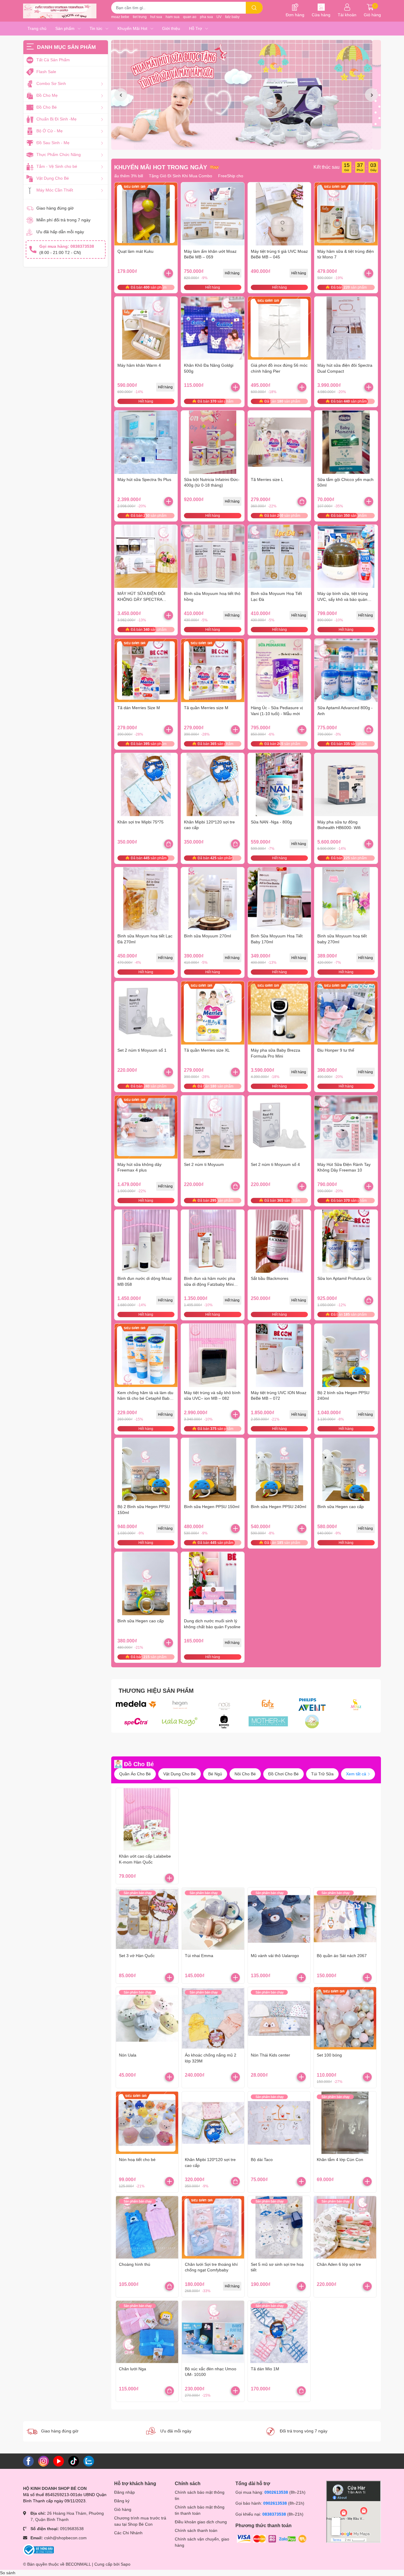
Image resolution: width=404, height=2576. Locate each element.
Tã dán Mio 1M (265, 2369)
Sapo (126, 2564)
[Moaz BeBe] (356, 1705)
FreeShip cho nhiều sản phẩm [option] (228, 176)
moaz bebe (120, 17)
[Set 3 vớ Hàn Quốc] (147, 1919)
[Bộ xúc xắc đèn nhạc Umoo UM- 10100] (213, 2332)
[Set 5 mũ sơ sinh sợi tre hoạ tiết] (279, 2227)
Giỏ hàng (123, 2509)
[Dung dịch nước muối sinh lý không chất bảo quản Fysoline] (213, 1584)
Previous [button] (121, 95)
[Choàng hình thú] (147, 2227)
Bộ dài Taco (262, 2160)
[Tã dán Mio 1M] (279, 2332)
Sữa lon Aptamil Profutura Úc (344, 1278)
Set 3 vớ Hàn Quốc (137, 1956)
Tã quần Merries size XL (207, 1050)
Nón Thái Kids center (270, 2055)
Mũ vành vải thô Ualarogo (275, 1956)
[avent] (312, 1705)
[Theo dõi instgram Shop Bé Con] (43, 2461)
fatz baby (232, 17)
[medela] (136, 1705)
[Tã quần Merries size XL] (213, 1013)
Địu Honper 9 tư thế (336, 1050)
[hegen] (180, 1705)
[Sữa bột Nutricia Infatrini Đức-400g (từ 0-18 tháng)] (213, 442)
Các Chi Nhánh (128, 2533)
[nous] (224, 1705)
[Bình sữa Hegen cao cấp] (346, 1470)
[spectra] (136, 1721)
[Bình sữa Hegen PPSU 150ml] (213, 1470)
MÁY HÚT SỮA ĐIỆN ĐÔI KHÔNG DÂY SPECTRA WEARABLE (141, 599)
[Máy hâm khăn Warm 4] (146, 328)
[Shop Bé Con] (60, 11)
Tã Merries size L (267, 480)
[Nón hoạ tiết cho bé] (147, 2123)
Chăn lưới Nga (132, 2369)
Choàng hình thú (135, 2264)
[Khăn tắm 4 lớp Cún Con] (345, 2123)
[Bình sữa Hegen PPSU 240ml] (279, 1470)
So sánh (8, 2573)
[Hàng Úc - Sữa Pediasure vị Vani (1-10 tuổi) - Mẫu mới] (279, 670)
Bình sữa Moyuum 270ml (207, 936)
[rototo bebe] (224, 1721)
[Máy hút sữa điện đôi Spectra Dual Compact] (346, 328)
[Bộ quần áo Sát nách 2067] (345, 1919)
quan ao (190, 17)
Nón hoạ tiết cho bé (137, 2160)
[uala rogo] (180, 1721)
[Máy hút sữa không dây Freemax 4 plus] (146, 1127)
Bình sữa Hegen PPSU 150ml (212, 1507)
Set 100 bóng (329, 2055)
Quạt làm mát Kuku (135, 251)
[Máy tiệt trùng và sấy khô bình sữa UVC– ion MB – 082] (213, 1355)
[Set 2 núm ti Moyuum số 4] (279, 1127)
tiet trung (140, 17)
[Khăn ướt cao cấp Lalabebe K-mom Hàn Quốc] (147, 1819)
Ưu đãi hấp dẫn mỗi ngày (60, 232)
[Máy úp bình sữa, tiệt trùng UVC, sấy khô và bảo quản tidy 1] (346, 556)
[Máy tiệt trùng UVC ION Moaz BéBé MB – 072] (279, 1355)
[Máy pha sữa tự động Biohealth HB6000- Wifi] (346, 785)
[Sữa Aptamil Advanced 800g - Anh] (346, 670)
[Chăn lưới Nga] (147, 2332)
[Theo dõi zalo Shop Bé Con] (89, 2461)
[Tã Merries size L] (279, 442)
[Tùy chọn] (302, 501)
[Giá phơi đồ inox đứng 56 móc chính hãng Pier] (279, 328)
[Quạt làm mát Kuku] (146, 214)
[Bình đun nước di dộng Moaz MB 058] (146, 1241)
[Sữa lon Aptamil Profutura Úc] (346, 1241)
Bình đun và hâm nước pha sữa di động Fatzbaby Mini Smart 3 (210, 1284)
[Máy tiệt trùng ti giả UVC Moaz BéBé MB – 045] (279, 214)
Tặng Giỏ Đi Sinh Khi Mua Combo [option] (162, 176)
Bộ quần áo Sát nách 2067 (342, 1956)
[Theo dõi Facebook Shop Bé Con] (28, 2461)
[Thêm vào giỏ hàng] (169, 273)
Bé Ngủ (215, 1774)
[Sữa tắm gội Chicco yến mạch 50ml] (346, 442)
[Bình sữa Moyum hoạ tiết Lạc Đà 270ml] (146, 899)
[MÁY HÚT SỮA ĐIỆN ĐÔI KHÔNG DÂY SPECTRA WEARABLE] (146, 556)
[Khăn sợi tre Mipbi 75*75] (146, 785)
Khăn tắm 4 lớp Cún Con (340, 2160)
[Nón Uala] (147, 2018)
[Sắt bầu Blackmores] (279, 1241)
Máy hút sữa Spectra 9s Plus (144, 480)
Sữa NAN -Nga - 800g (271, 822)
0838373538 (274, 2514)
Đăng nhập (125, 2492)
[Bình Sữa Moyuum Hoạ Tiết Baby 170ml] (279, 899)
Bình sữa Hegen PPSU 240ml (278, 1507)
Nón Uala (128, 2055)
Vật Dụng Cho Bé (180, 1774)
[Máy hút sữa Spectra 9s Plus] (146, 442)
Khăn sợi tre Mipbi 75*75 (140, 822)
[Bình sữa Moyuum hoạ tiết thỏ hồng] (213, 556)
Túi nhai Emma (199, 1956)
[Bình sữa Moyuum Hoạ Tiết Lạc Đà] (279, 556)
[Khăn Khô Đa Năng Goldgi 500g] (213, 328)
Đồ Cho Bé (139, 1764)
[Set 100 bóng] (345, 2018)
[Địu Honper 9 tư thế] (346, 1013)
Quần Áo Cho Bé (135, 1774)
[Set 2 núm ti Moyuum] (213, 1127)
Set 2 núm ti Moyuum (204, 1164)
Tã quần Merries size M (206, 708)
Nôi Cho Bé (245, 1774)
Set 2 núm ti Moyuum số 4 (275, 1164)
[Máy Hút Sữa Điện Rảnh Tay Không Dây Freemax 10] (346, 1127)
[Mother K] (268, 1721)
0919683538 (72, 2529)
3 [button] (253, 143)
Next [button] (371, 95)
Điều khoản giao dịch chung (201, 2522)
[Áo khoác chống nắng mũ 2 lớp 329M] (213, 2018)
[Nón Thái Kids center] (279, 2018)
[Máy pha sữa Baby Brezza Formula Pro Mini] (279, 1013)
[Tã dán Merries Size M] (146, 670)
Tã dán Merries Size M (139, 708)
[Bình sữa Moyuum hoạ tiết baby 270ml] (346, 899)
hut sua (156, 17)
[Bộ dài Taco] (279, 2123)
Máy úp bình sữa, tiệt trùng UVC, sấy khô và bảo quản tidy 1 (343, 599)
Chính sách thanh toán (196, 2530)
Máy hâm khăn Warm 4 (139, 365)
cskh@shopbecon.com (65, 2538)
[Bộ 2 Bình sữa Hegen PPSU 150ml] (146, 1470)
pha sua (206, 17)
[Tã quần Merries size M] (213, 670)
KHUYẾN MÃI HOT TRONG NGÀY (161, 167)
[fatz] (268, 1705)
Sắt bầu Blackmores (270, 1278)
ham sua (173, 17)
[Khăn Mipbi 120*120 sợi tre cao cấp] (213, 785)
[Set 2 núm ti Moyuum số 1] (146, 1013)
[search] (254, 8)
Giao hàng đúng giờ (55, 208)
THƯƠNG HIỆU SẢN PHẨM (156, 1691)
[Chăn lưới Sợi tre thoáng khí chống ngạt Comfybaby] (213, 2227)
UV (219, 17)
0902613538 (276, 2492)
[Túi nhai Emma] (213, 1919)
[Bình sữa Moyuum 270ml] (213, 899)
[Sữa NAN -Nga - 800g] (279, 785)
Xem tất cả (357, 1774)
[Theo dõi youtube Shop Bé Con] (59, 2461)
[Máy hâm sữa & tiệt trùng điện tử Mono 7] (346, 214)
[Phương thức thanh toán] (272, 2538)
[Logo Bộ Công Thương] (38, 2549)
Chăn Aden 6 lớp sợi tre (339, 2264)
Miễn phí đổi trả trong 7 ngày (63, 220)
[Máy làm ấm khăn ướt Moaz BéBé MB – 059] (213, 214)
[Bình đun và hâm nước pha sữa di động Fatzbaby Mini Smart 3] (213, 1241)
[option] (246, 95)
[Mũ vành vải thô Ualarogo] (279, 1919)
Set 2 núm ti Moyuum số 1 (142, 1050)
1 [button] (240, 143)
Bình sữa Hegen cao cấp (341, 1507)
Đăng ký (122, 2501)
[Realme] (312, 1721)
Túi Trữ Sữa (322, 1774)
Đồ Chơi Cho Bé (283, 1774)
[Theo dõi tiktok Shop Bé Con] (74, 2461)
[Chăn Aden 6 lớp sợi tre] (345, 2227)
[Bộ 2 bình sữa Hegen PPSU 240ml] (346, 1355)
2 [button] (246, 143)
